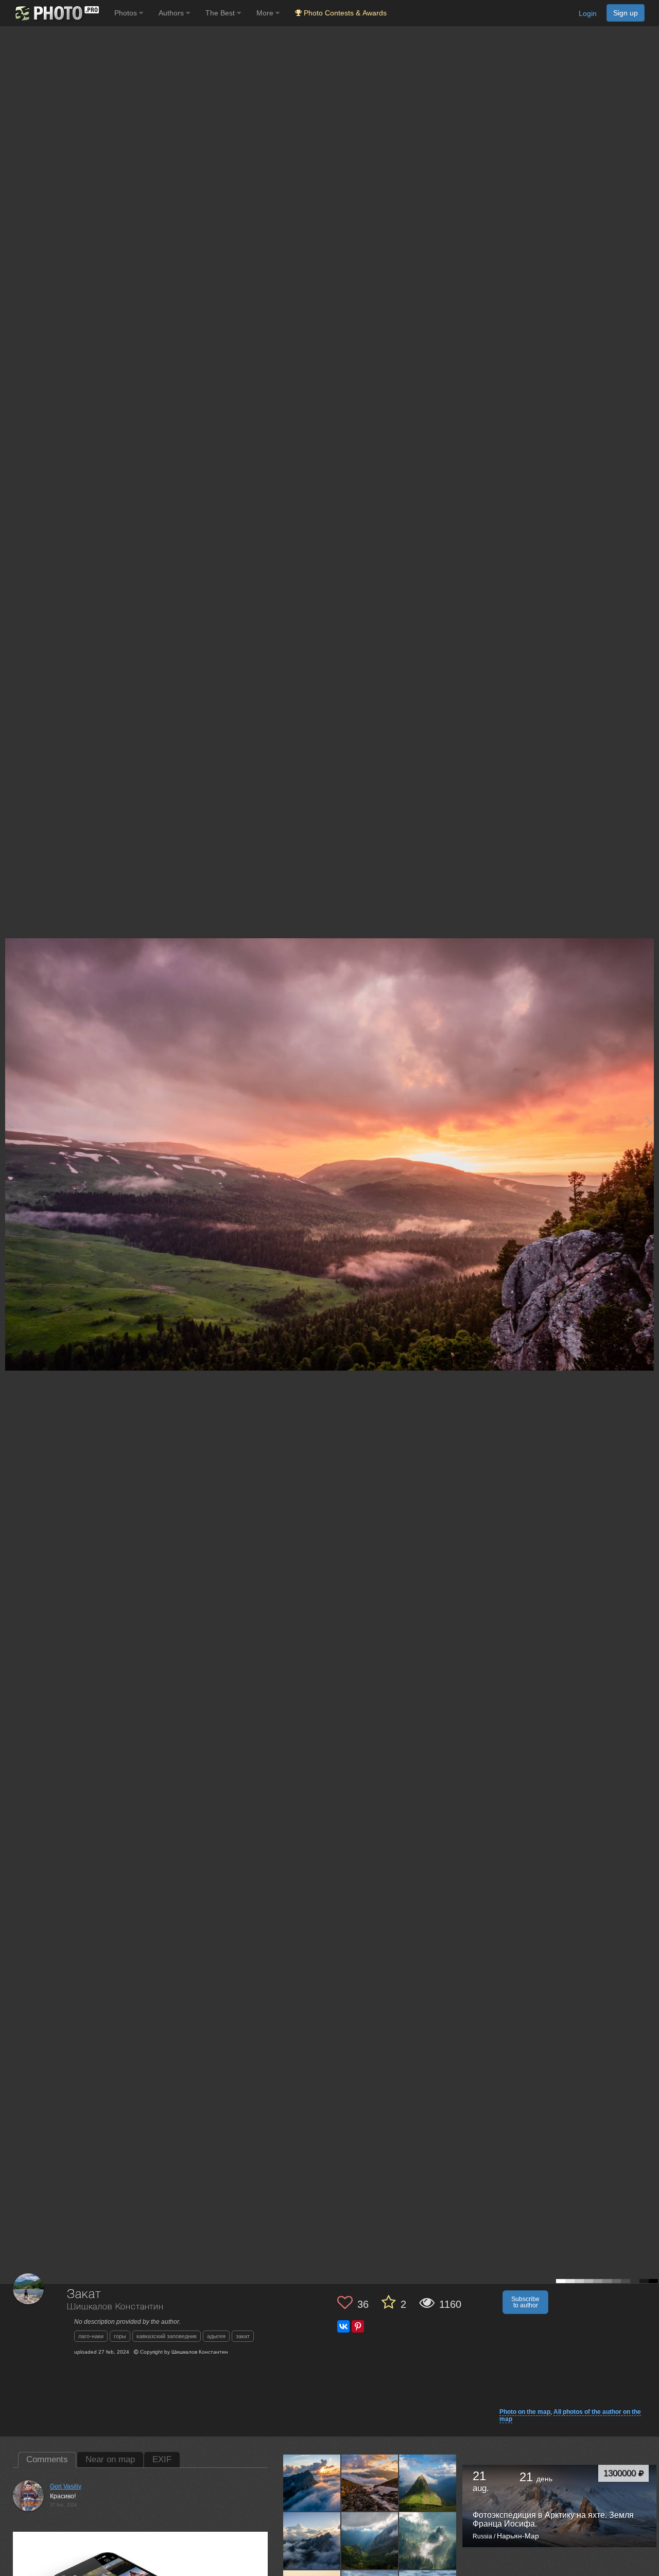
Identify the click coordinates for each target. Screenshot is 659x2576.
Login (588, 13)
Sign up (626, 13)
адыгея (216, 2336)
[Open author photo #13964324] (370, 2482)
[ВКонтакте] (343, 2326)
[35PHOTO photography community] (56, 13)
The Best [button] (221, 13)
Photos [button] (127, 13)
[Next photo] (649, 1121)
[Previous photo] (10, 1121)
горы (120, 2336)
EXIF (162, 2459)
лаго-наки (91, 2336)
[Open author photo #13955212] (428, 2482)
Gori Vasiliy (66, 2486)
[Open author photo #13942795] (370, 2540)
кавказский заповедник (167, 2336)
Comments (47, 2459)
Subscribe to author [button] (525, 2302)
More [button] (266, 13)
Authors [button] (172, 13)
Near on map (110, 2459)
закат (243, 2336)
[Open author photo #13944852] (312, 2540)
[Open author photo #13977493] (312, 2482)
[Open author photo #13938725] (428, 2540)
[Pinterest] (358, 2326)
